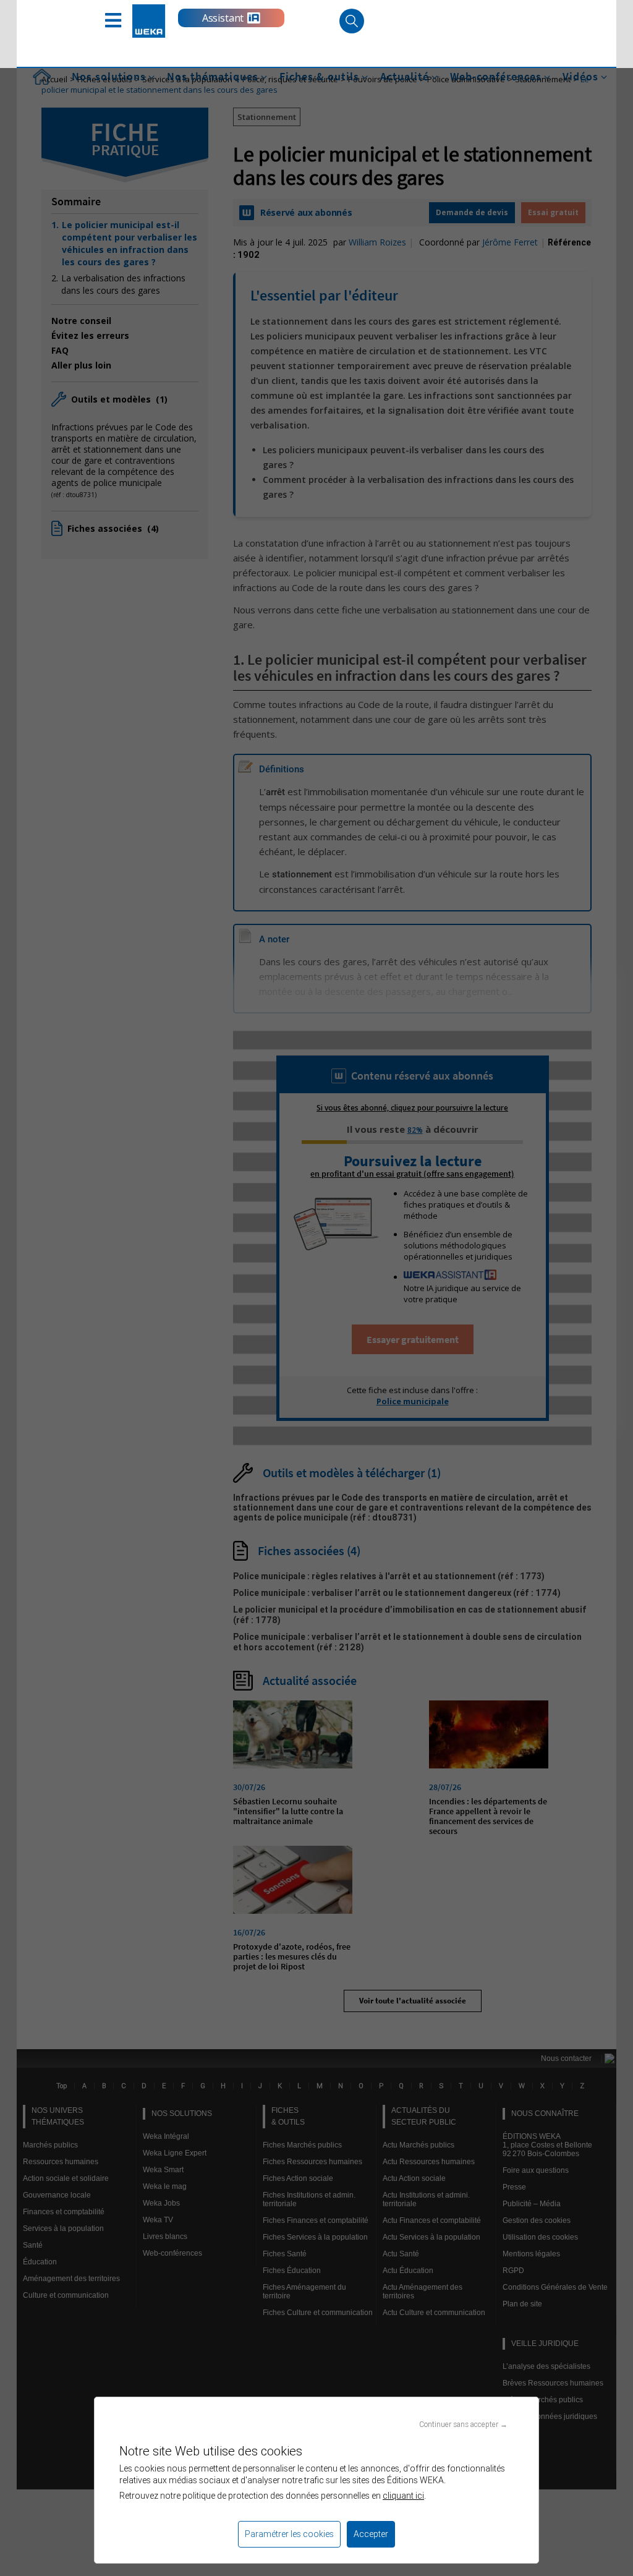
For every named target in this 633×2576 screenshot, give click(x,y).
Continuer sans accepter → (463, 2424)
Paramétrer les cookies (289, 2534)
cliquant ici (403, 2496)
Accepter (371, 2534)
